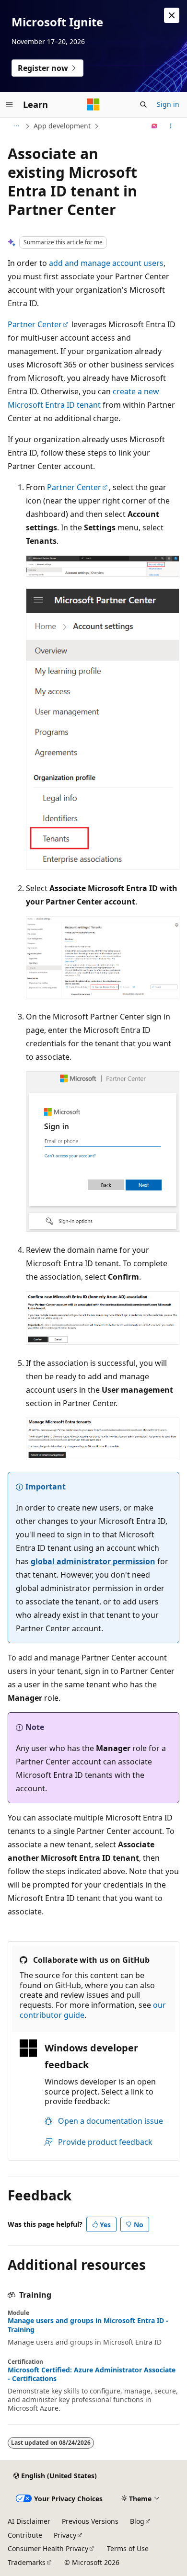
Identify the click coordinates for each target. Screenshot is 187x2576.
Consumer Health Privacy (48, 2548)
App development (62, 126)
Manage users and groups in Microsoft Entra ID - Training (88, 2325)
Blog (137, 2521)
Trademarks (27, 2562)
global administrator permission (93, 1561)
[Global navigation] (10, 104)
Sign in (168, 104)
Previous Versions (90, 2521)
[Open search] (143, 104)
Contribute (25, 2535)
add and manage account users (106, 263)
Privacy (65, 2535)
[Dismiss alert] (172, 15)
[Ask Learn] (155, 126)
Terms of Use (128, 2548)
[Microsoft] (93, 104)
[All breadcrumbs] (16, 126)
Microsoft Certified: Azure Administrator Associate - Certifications (92, 2374)
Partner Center (35, 324)
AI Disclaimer (29, 2521)
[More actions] (171, 126)
